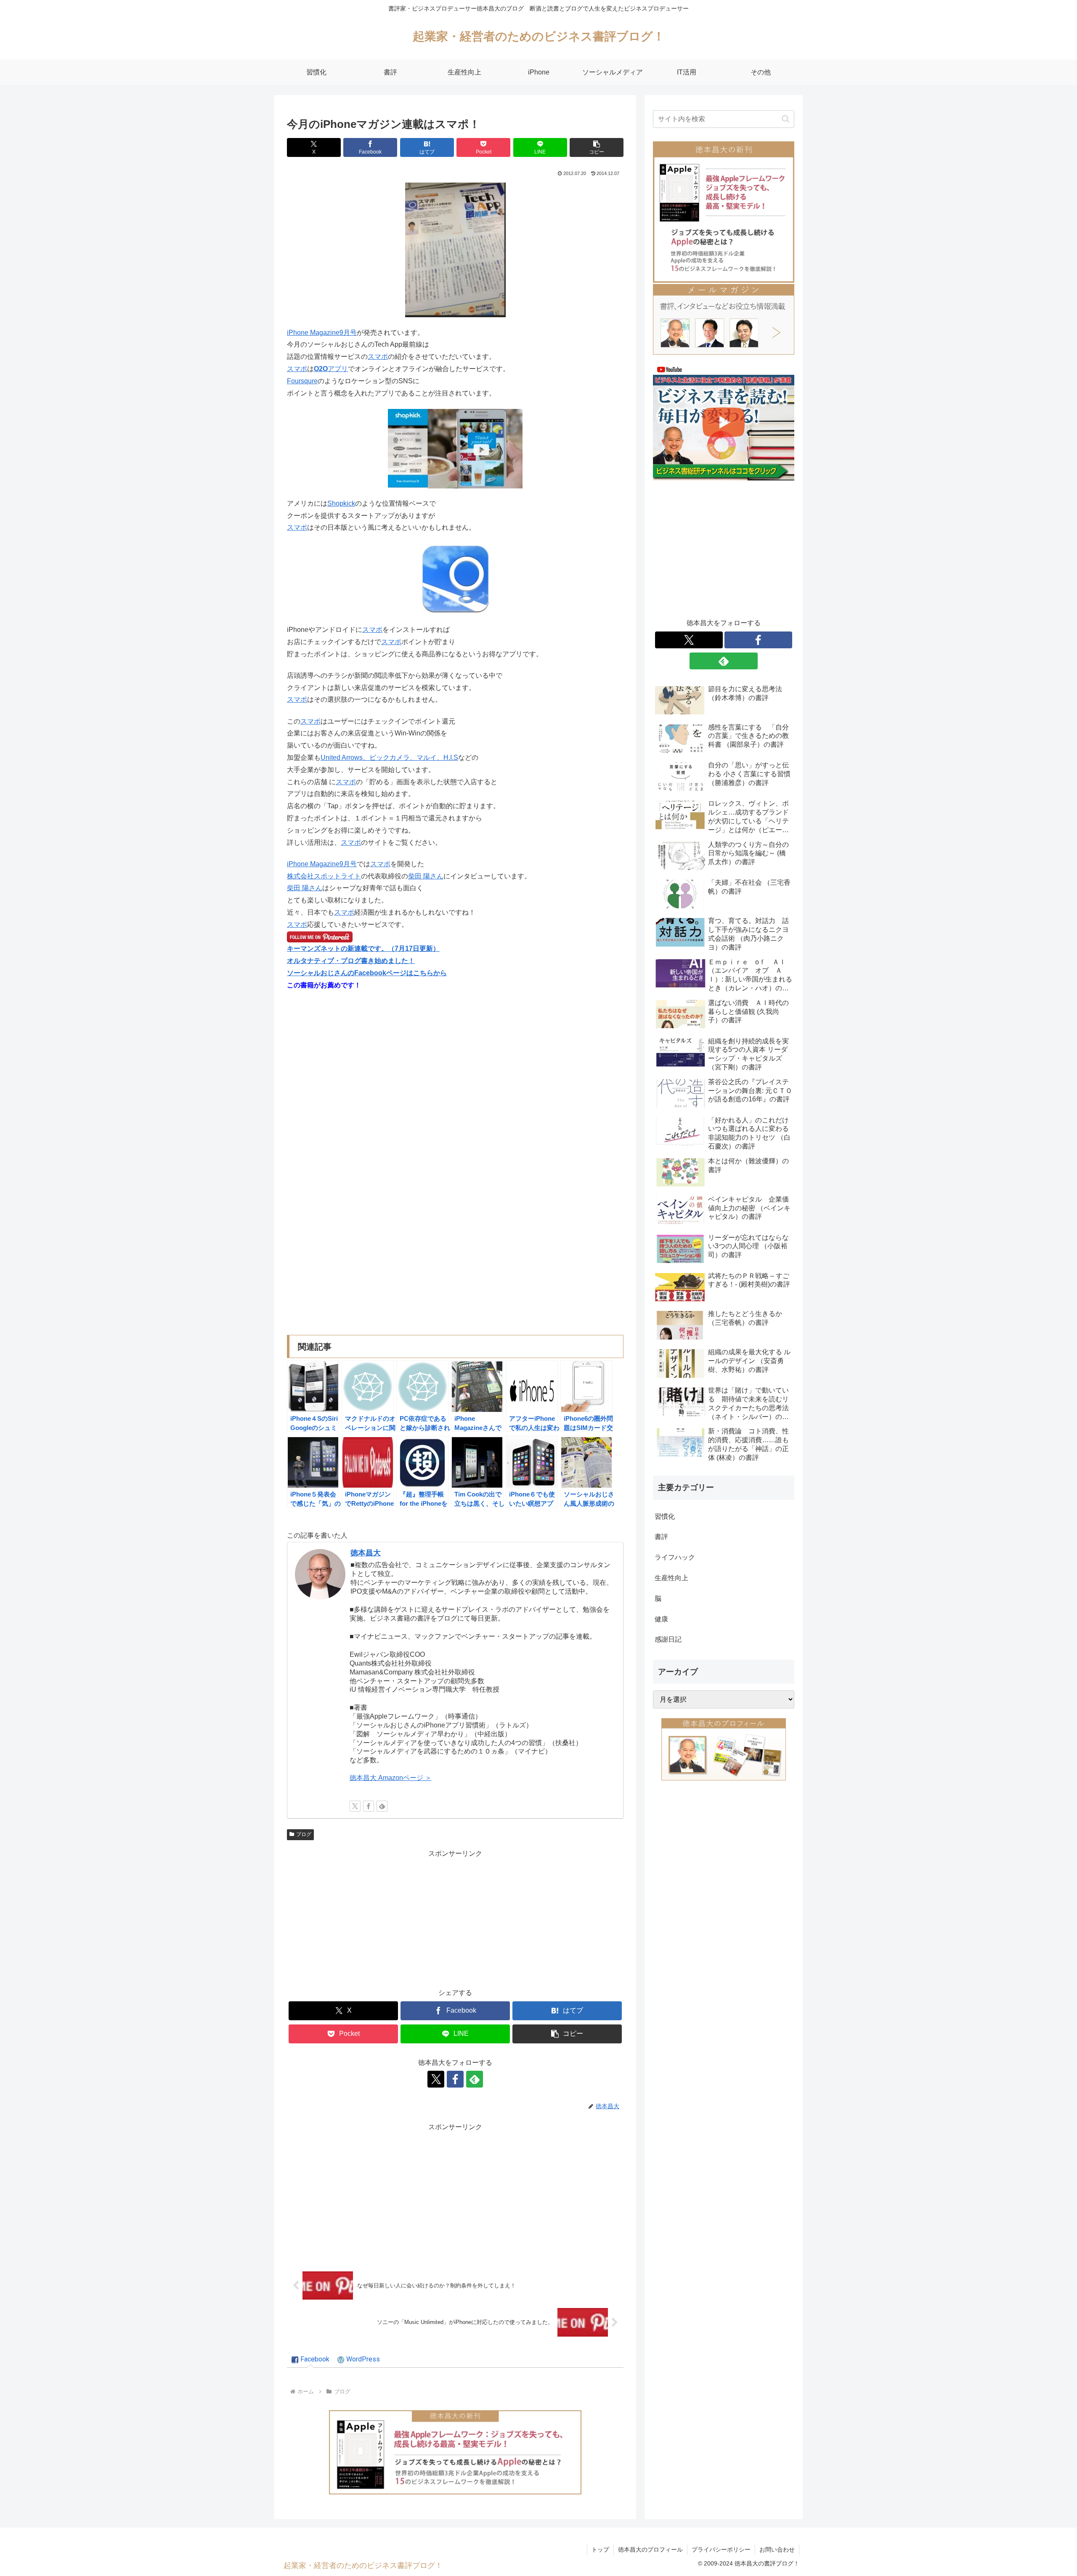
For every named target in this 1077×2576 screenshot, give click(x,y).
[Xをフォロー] (355, 1806)
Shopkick (341, 503)
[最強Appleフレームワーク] (455, 2452)
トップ (600, 2549)
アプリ (331, 369)
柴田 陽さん (426, 876)
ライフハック (675, 1557)
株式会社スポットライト (324, 876)
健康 (661, 1619)
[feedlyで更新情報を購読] (382, 1806)
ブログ (304, 1834)
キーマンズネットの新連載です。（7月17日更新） (363, 948)
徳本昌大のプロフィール (650, 2549)
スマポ (378, 357)
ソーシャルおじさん (317, 973)
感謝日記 (668, 1639)
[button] (597, 147)
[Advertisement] (455, 1919)
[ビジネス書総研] (724, 422)
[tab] (310, 2360)
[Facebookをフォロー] (369, 1806)
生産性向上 (671, 1578)
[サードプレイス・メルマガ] (724, 319)
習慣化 (665, 1516)
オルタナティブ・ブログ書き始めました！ (351, 961)
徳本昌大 (366, 1553)
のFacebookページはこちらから (397, 973)
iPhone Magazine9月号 (322, 333)
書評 (661, 1537)
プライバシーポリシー (721, 2549)
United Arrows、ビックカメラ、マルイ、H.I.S (389, 757)
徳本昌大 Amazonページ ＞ (391, 1778)
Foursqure (302, 381)
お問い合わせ (777, 2549)
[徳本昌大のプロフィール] (724, 1749)
